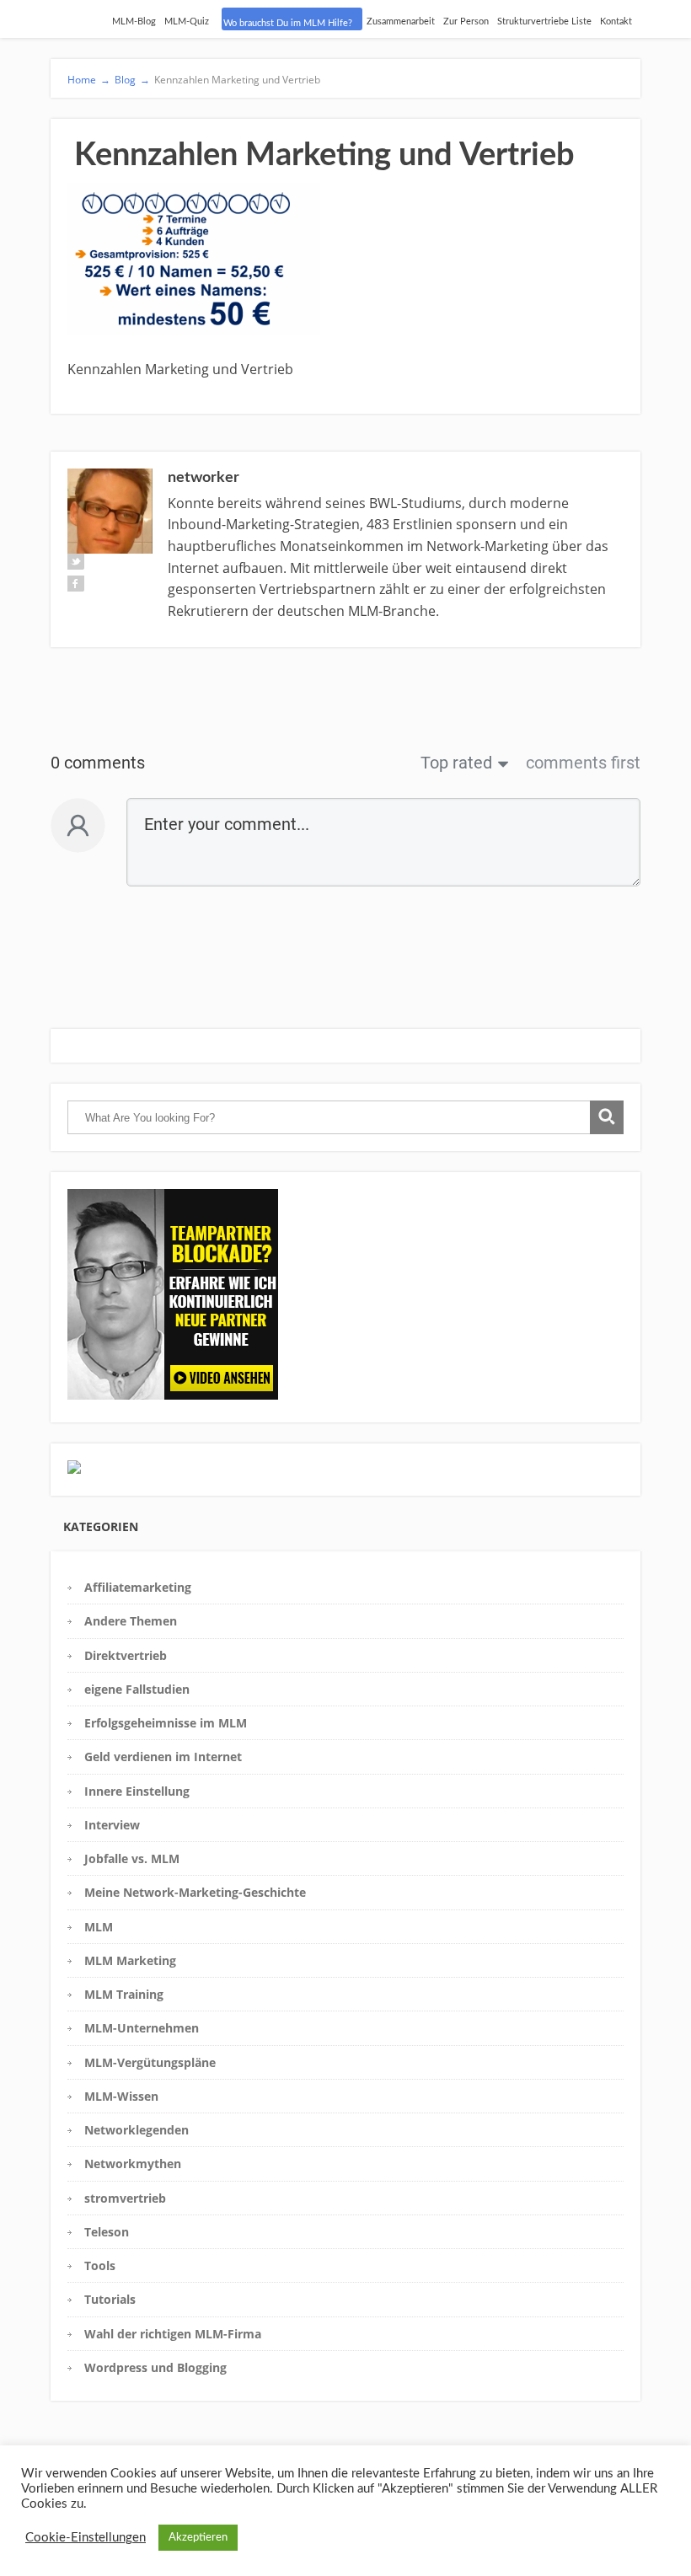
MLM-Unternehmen (142, 2028)
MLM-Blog (134, 21)
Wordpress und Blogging (155, 2367)
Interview (112, 1825)
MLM (99, 1927)
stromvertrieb (125, 2198)
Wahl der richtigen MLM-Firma (173, 2334)
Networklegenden (137, 2130)
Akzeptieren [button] (198, 2538)
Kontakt (616, 21)
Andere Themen (131, 1621)
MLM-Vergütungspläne (150, 2062)
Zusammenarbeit (401, 21)
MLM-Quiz (187, 21)
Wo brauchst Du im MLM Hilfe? (288, 23)
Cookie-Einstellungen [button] (86, 2538)
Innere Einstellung (137, 1791)
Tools (100, 2265)
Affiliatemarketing (138, 1587)
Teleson (107, 2232)
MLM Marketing (130, 1960)
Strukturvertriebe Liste (544, 21)
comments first (583, 763)
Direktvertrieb (126, 1655)
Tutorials (110, 2299)
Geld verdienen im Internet (163, 1757)
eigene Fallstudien (137, 1689)
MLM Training (124, 1994)
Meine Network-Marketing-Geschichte (195, 1892)
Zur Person (466, 21)
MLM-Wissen (121, 2096)
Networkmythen (133, 2164)
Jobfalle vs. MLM (132, 1858)
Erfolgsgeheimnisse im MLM (166, 1723)
